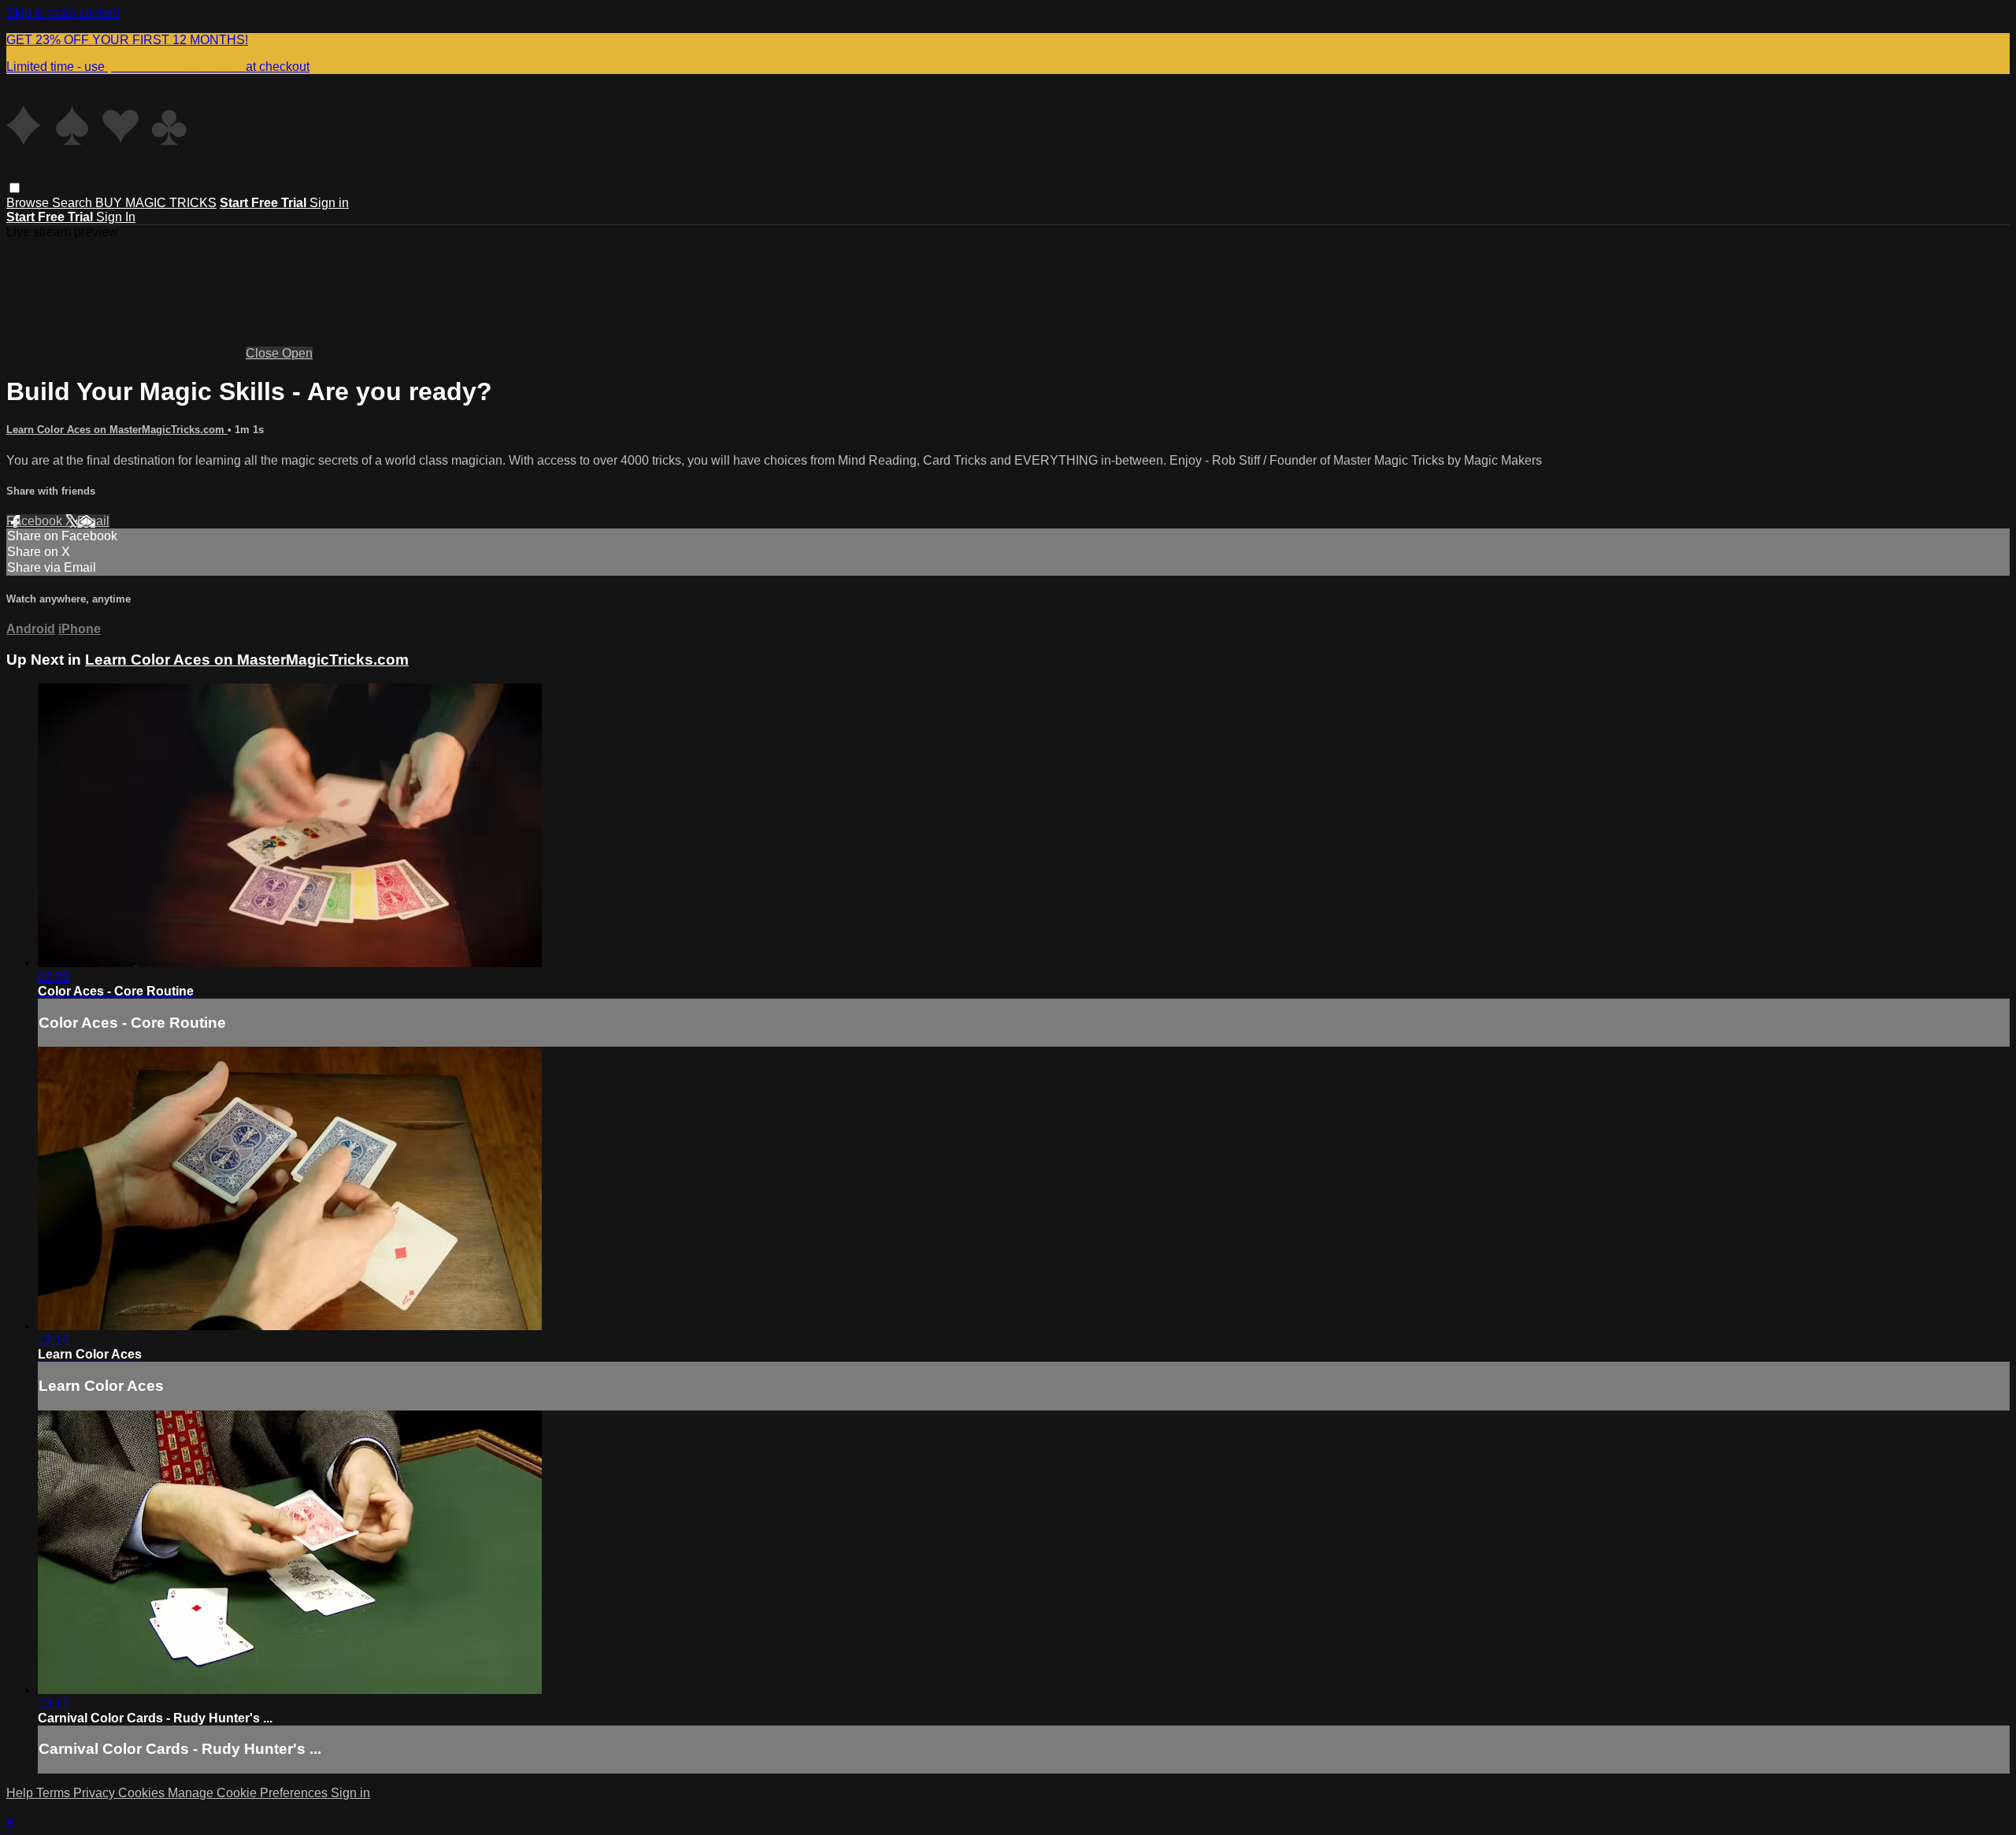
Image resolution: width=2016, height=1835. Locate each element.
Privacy (96, 1793)
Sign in (329, 203)
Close (264, 353)
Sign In (116, 217)
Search (74, 203)
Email (93, 521)
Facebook (36, 521)
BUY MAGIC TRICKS (156, 203)
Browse (29, 203)
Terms (55, 1793)
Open (297, 353)
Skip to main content (63, 13)
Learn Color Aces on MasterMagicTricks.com (117, 430)
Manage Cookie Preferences (249, 1793)
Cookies (143, 1793)
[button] (15, 188)
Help (21, 1793)
